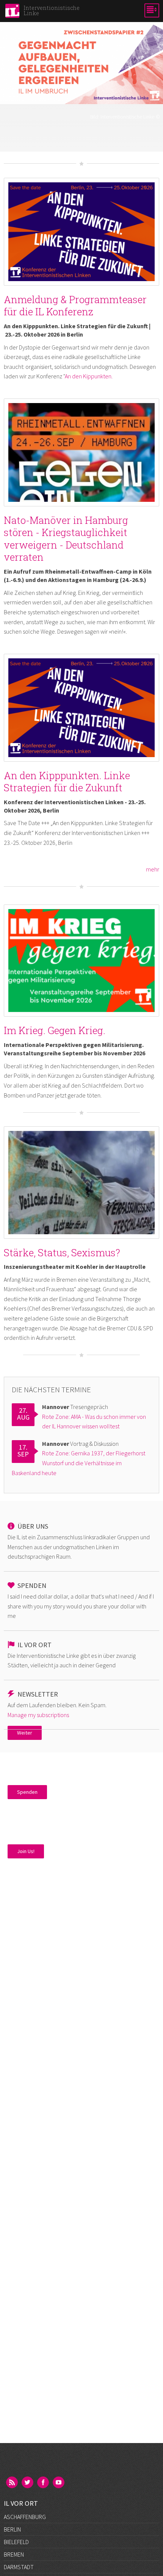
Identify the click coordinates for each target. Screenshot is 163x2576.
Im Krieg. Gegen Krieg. (55, 1030)
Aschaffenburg (25, 2517)
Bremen (14, 2554)
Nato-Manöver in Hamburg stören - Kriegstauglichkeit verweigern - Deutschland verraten (66, 539)
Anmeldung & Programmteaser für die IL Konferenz (75, 306)
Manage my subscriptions (38, 1715)
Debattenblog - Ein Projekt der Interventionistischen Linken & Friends (82, 128)
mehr (153, 869)
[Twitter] (28, 2483)
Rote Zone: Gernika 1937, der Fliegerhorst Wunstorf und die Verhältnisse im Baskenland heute (78, 1463)
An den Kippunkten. (89, 376)
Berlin (12, 2529)
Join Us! (26, 1851)
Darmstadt (19, 2567)
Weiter (25, 1733)
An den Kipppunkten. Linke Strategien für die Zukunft (67, 782)
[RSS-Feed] (13, 2483)
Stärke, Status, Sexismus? (62, 1252)
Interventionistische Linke (127, 117)
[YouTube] (59, 2483)
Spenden (27, 1792)
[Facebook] (44, 2483)
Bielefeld (16, 2542)
